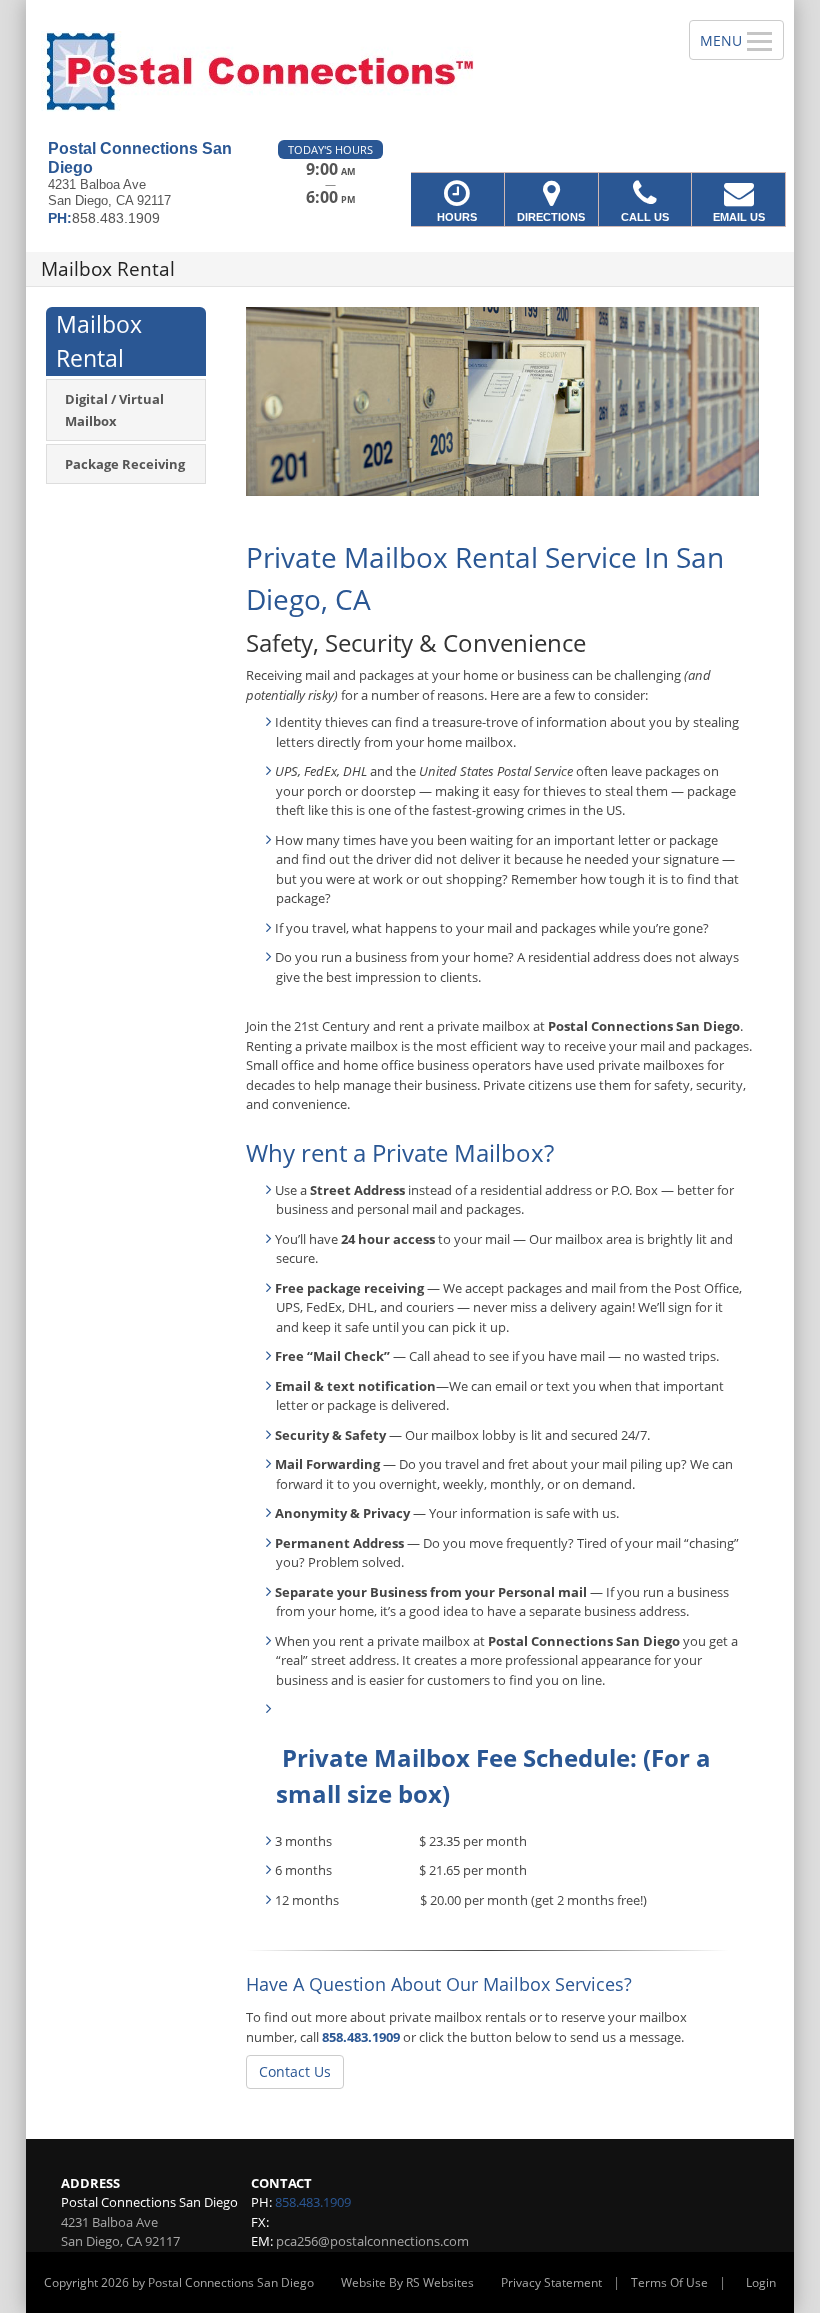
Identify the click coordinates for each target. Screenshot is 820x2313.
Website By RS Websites (407, 2282)
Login (761, 2282)
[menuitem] (126, 410)
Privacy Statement (551, 2282)
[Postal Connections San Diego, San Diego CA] (410, 70)
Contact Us (295, 2071)
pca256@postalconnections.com (372, 2241)
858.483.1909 (361, 2037)
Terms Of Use (669, 2282)
